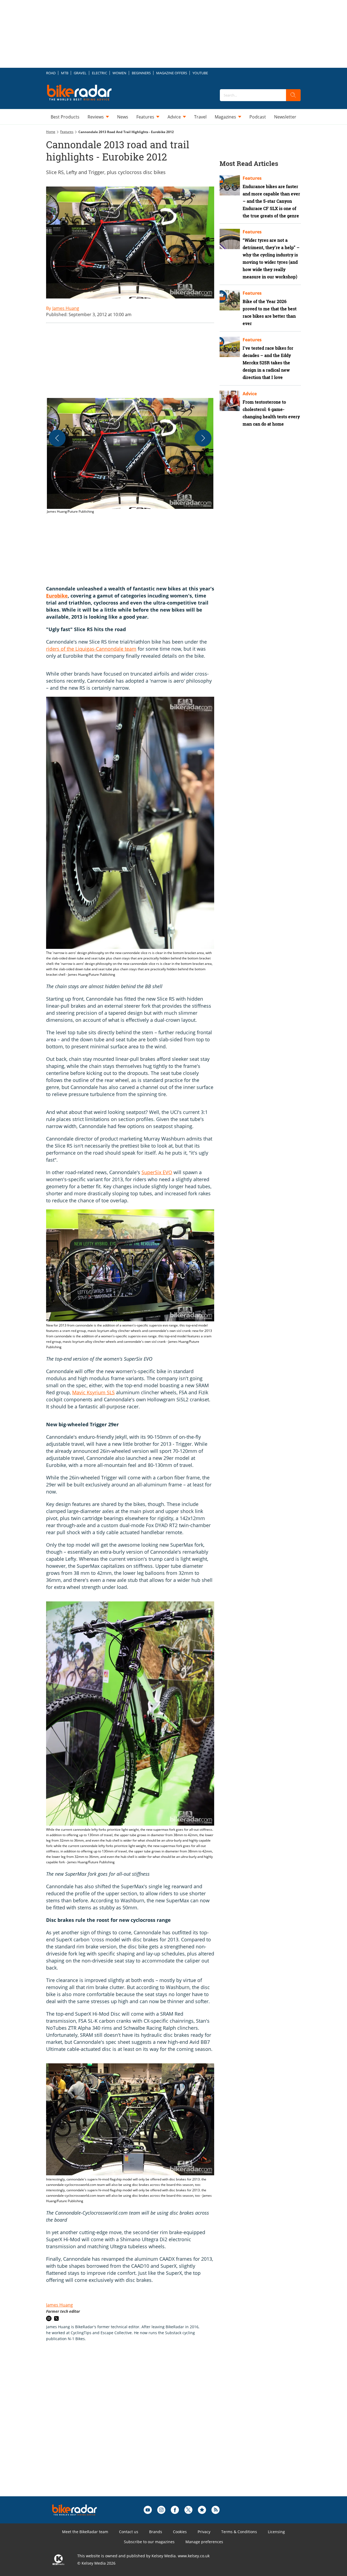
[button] (130, 456)
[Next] (203, 438)
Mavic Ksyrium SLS (93, 1392)
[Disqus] (136, 2427)
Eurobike (57, 596)
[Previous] (57, 438)
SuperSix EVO (157, 1172)
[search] (293, 95)
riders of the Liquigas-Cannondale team (91, 649)
